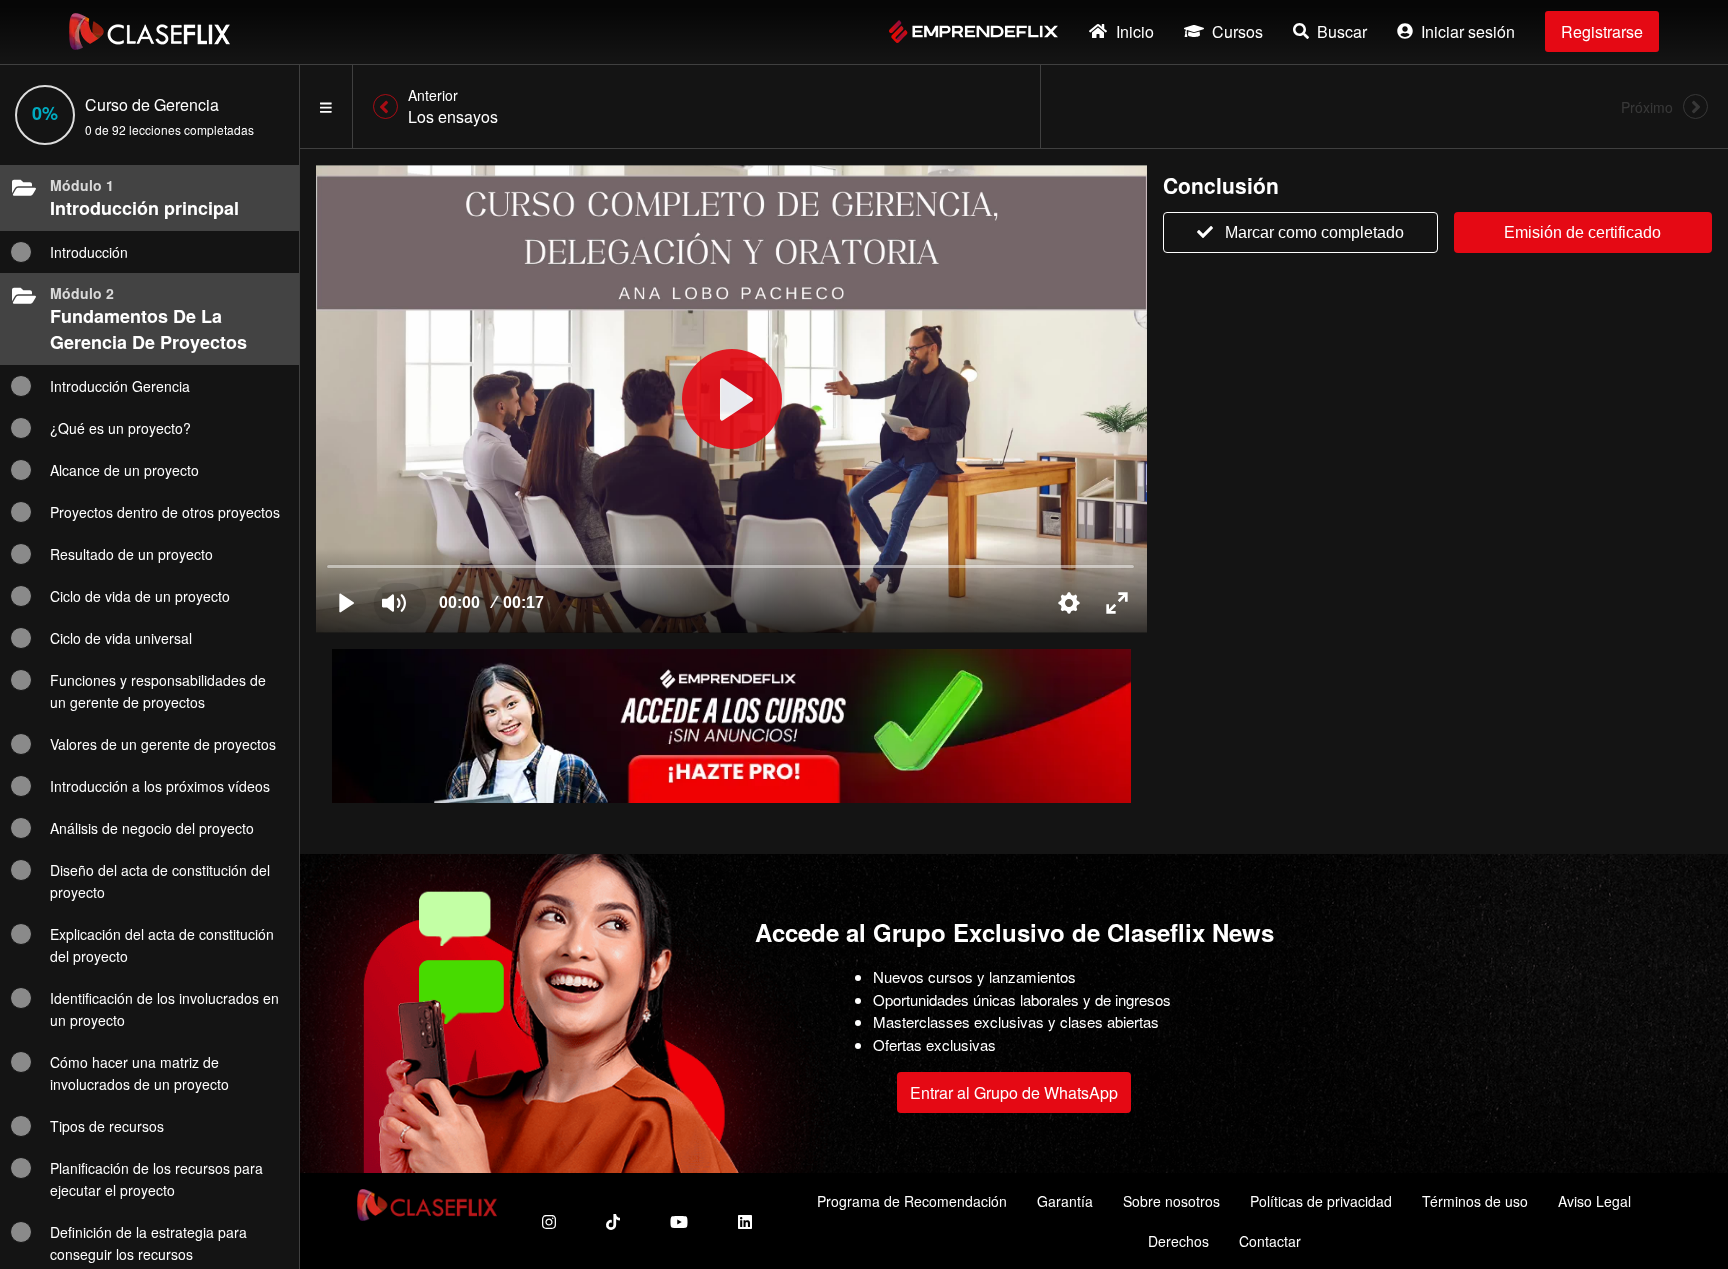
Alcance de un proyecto (124, 470)
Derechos (1178, 1241)
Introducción (89, 252)
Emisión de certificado (1582, 232)
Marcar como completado (1314, 232)
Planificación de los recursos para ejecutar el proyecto (156, 1179)
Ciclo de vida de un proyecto (140, 596)
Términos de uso (1475, 1201)
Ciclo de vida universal (121, 638)
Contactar (1270, 1241)
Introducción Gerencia (120, 386)
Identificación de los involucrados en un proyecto (164, 1009)
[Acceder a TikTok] (613, 1221)
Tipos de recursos (107, 1126)
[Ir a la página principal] (149, 31)
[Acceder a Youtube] (679, 1221)
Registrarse (1602, 31)
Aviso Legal (1594, 1201)
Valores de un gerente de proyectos (163, 744)
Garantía (1065, 1201)
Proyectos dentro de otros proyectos (165, 512)
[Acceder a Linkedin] (745, 1221)
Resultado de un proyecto (131, 554)
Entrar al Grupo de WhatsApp (1014, 1092)
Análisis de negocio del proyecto (152, 828)
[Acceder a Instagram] (549, 1221)
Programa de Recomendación (912, 1201)
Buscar (1342, 31)
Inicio (1135, 31)
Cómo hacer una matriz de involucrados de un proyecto (139, 1073)
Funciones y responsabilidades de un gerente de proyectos (158, 691)
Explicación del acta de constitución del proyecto (162, 945)
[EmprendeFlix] (973, 31)
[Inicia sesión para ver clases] (731, 399)
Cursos (1237, 31)
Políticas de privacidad (1321, 1201)
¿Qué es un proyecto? (120, 428)
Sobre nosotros (1171, 1201)
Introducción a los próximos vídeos (160, 786)
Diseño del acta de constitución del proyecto (160, 881)
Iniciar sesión (1468, 31)
